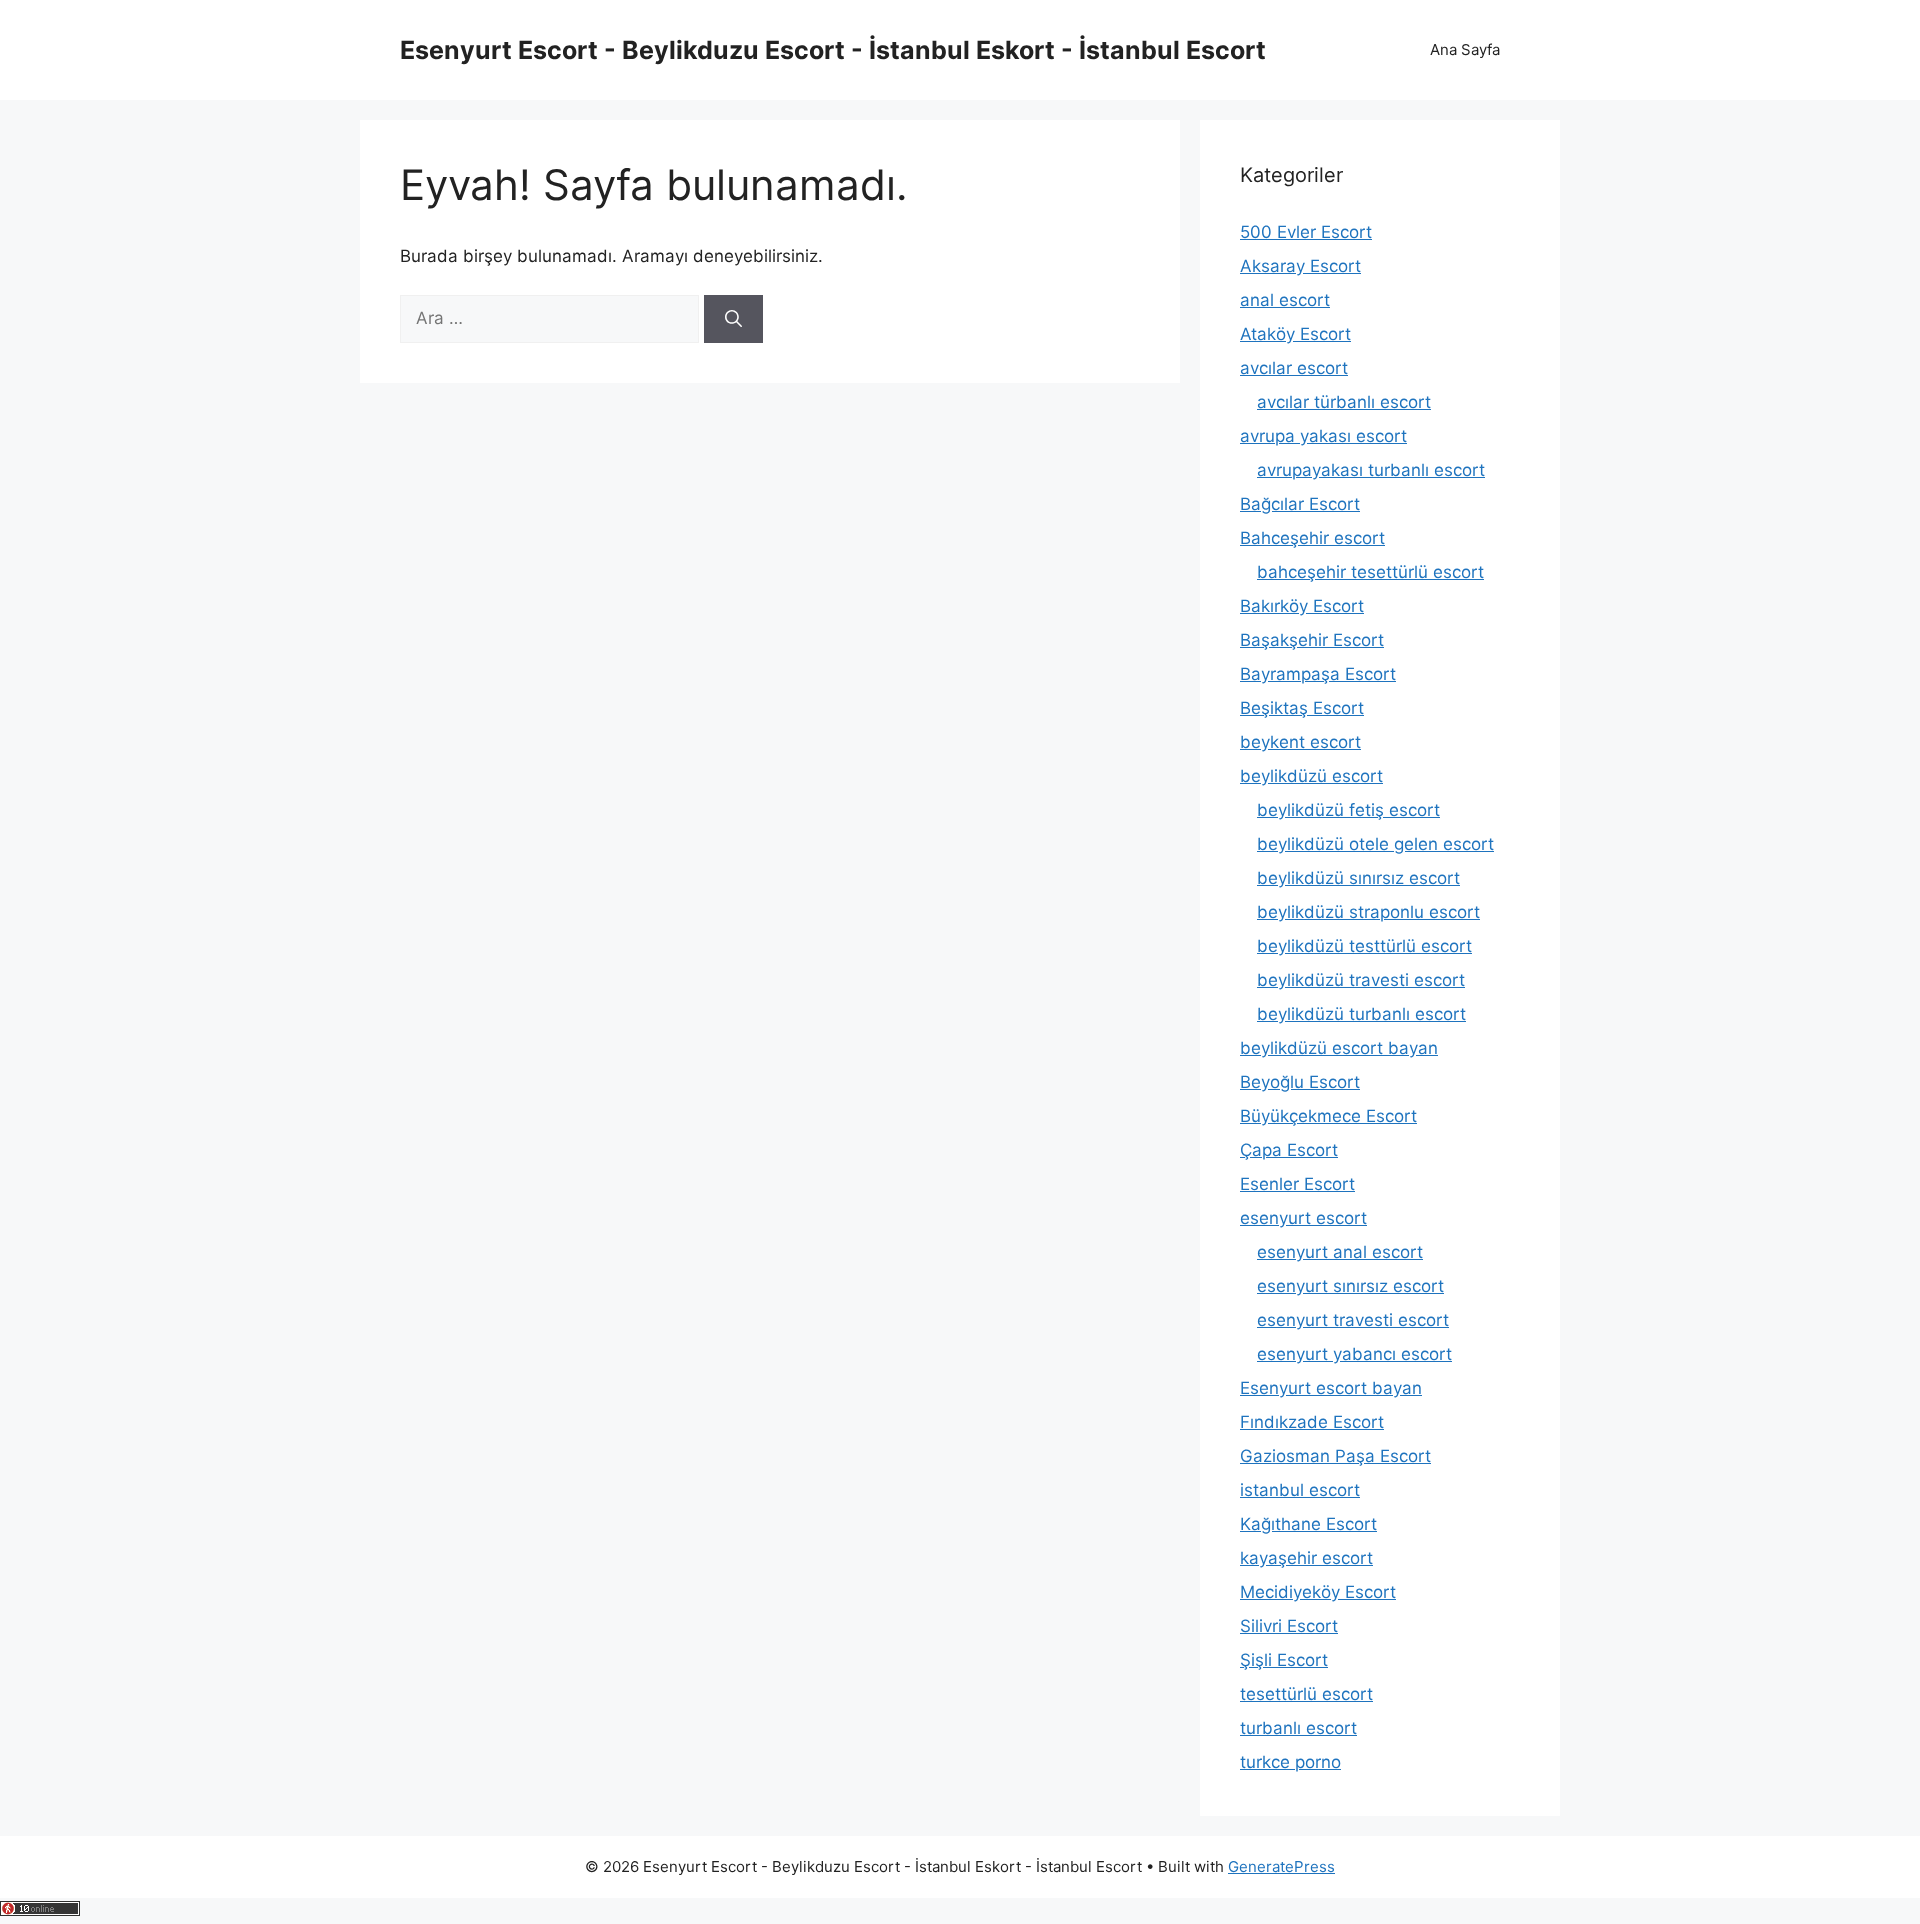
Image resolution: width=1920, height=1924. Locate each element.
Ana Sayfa (1465, 49)
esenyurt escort (1303, 1218)
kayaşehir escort (1306, 1558)
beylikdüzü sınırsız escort (1358, 878)
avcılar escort (1294, 368)
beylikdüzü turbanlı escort (1361, 1014)
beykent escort (1300, 742)
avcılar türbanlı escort (1344, 402)
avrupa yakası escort (1323, 436)
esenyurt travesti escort (1353, 1320)
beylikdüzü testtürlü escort (1364, 946)
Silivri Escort (1289, 1626)
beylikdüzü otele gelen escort (1375, 844)
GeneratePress (1281, 1866)
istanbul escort (1300, 1490)
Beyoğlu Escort (1300, 1082)
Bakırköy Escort (1302, 606)
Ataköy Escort (1295, 334)
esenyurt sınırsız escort (1350, 1286)
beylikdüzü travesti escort (1361, 980)
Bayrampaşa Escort (1318, 674)
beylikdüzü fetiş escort (1348, 810)
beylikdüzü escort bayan (1339, 1048)
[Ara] (733, 319)
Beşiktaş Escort (1302, 708)
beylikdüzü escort (1311, 776)
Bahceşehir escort (1312, 538)
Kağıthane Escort (1308, 1524)
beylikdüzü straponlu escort (1368, 912)
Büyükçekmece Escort (1328, 1116)
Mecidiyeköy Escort (1318, 1592)
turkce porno (1290, 1762)
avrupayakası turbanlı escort (1371, 470)
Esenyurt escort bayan (1331, 1388)
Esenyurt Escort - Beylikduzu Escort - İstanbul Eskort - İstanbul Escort (833, 50)
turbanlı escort (1298, 1728)
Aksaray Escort (1300, 266)
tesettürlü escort (1306, 1694)
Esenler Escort (1297, 1184)
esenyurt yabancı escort (1354, 1354)
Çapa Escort (1289, 1150)
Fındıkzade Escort (1312, 1422)
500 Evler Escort (1306, 232)
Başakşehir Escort (1312, 640)
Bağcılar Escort (1300, 504)
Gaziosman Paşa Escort (1335, 1456)
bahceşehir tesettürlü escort (1370, 572)
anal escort (1285, 300)
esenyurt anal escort (1340, 1252)
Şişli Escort (1284, 1660)
